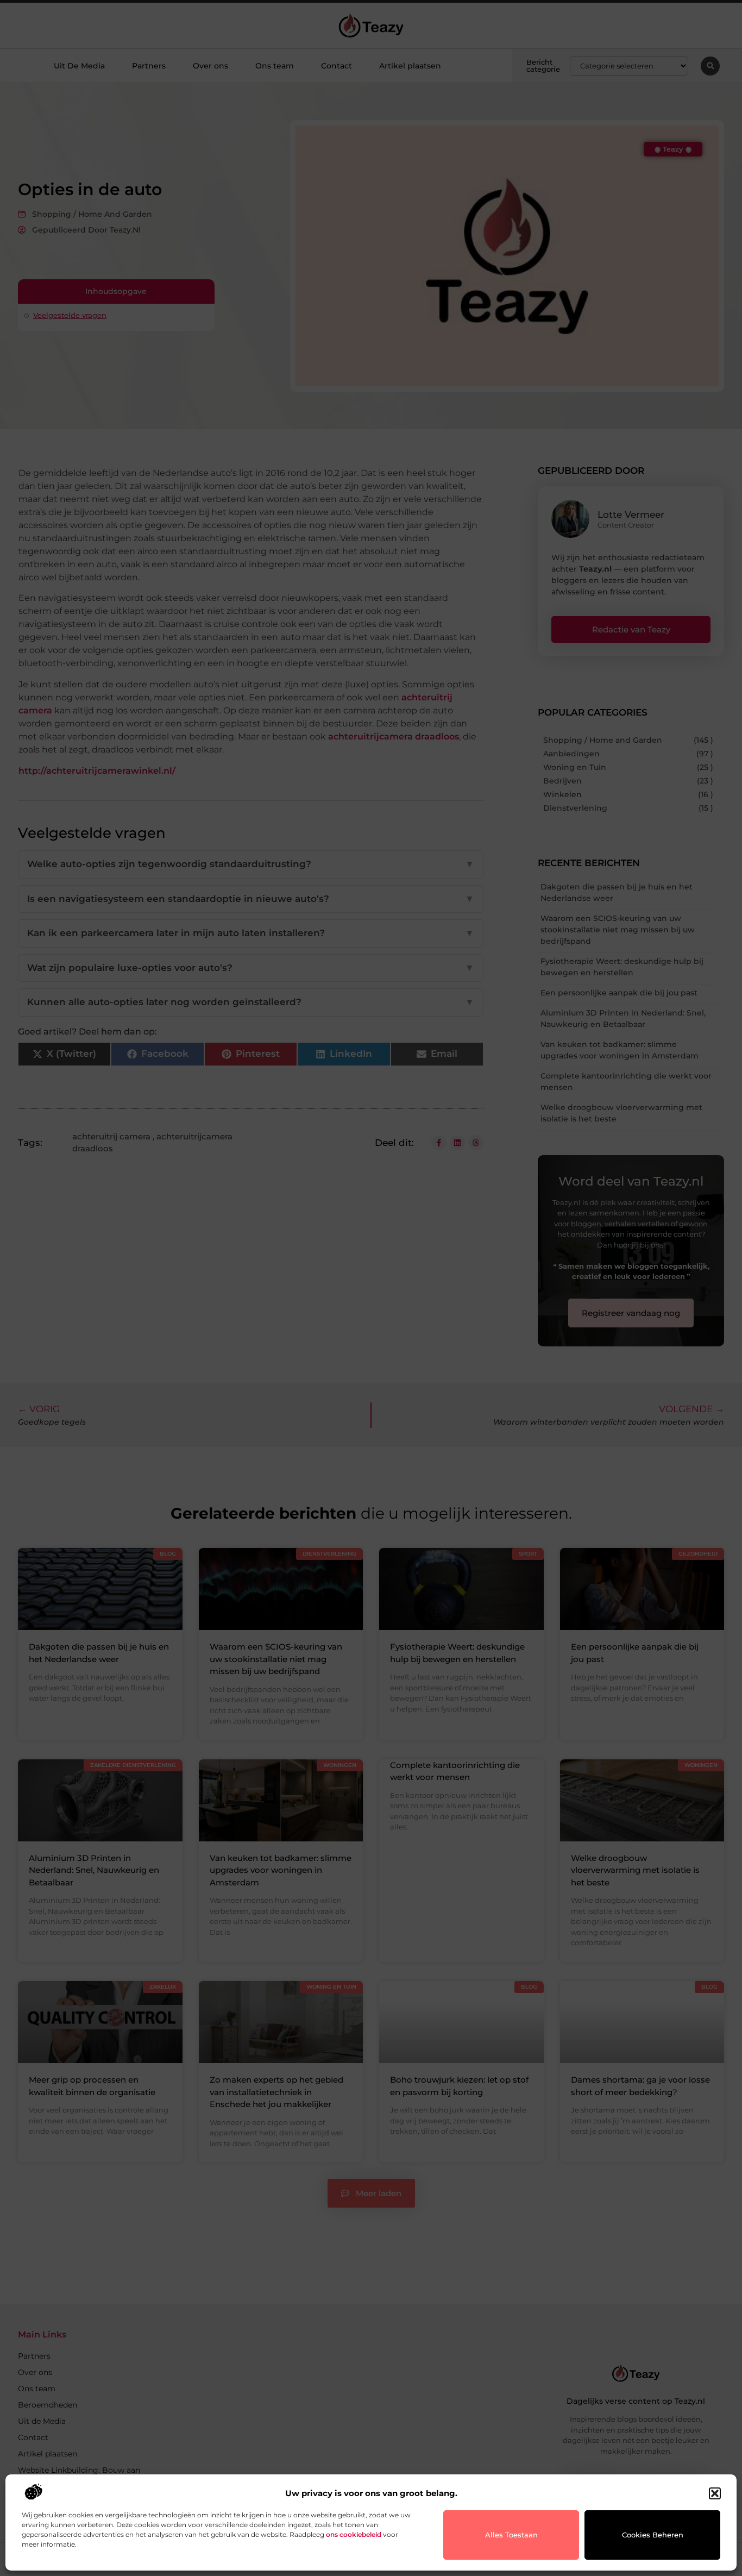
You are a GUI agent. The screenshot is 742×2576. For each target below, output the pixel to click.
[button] (715, 2493)
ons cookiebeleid (354, 2534)
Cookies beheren (653, 2535)
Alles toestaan (511, 2535)
